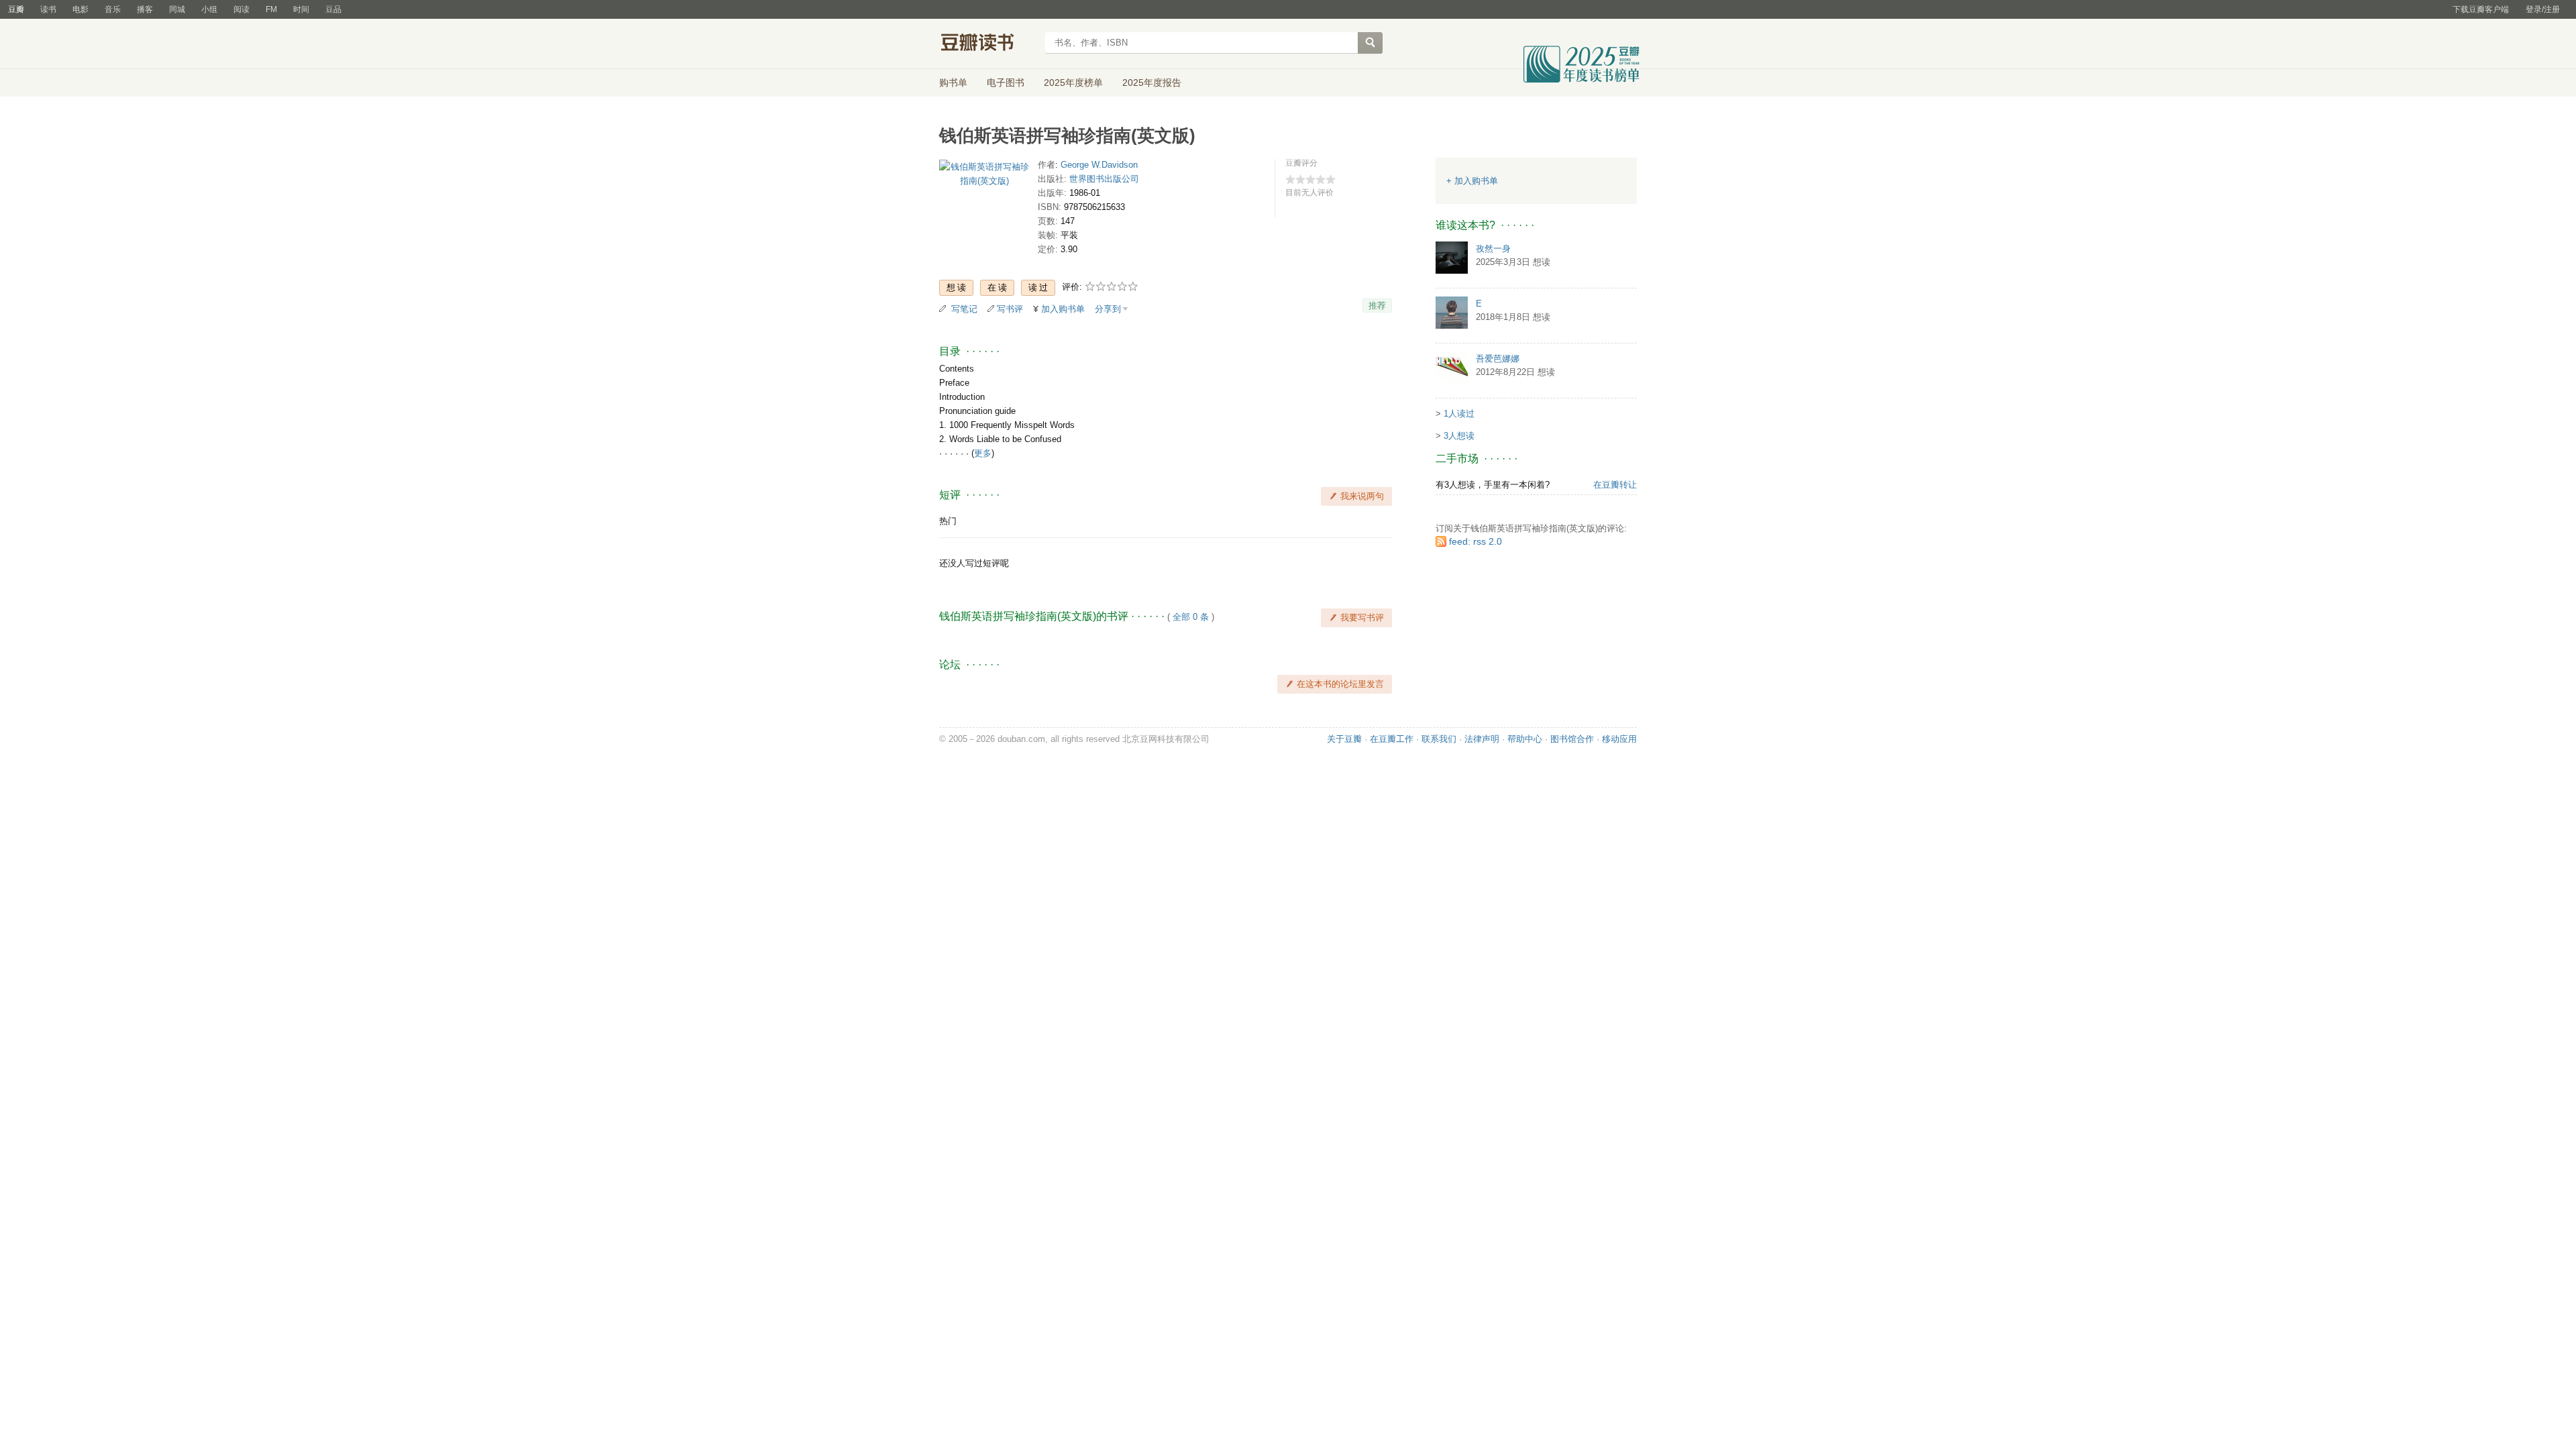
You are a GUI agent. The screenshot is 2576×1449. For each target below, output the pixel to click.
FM (271, 9)
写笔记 (964, 309)
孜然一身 (1493, 249)
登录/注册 (2543, 9)
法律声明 (1482, 739)
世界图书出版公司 (1104, 179)
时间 (301, 9)
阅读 (241, 9)
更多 (983, 453)
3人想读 (1459, 436)
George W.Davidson (1099, 165)
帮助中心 (1525, 739)
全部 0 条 (1191, 617)
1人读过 (1459, 414)
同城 (177, 9)
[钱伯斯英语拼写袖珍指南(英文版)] (984, 177)
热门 (948, 521)
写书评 (1010, 309)
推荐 (1377, 306)
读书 (48, 9)
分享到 (1108, 309)
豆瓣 (16, 9)
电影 (80, 9)
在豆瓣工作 (1392, 739)
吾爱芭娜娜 (1498, 359)
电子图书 (1006, 83)
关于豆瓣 (1344, 739)
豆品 (333, 9)
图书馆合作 (1572, 739)
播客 (145, 9)
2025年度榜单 (1073, 83)
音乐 (113, 9)
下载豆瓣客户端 (2481, 9)
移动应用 (1619, 739)
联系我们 (1439, 739)
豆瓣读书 (988, 44)
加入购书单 (1063, 309)
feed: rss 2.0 (1475, 541)
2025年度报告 (1152, 83)
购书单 (953, 83)
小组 (209, 9)
